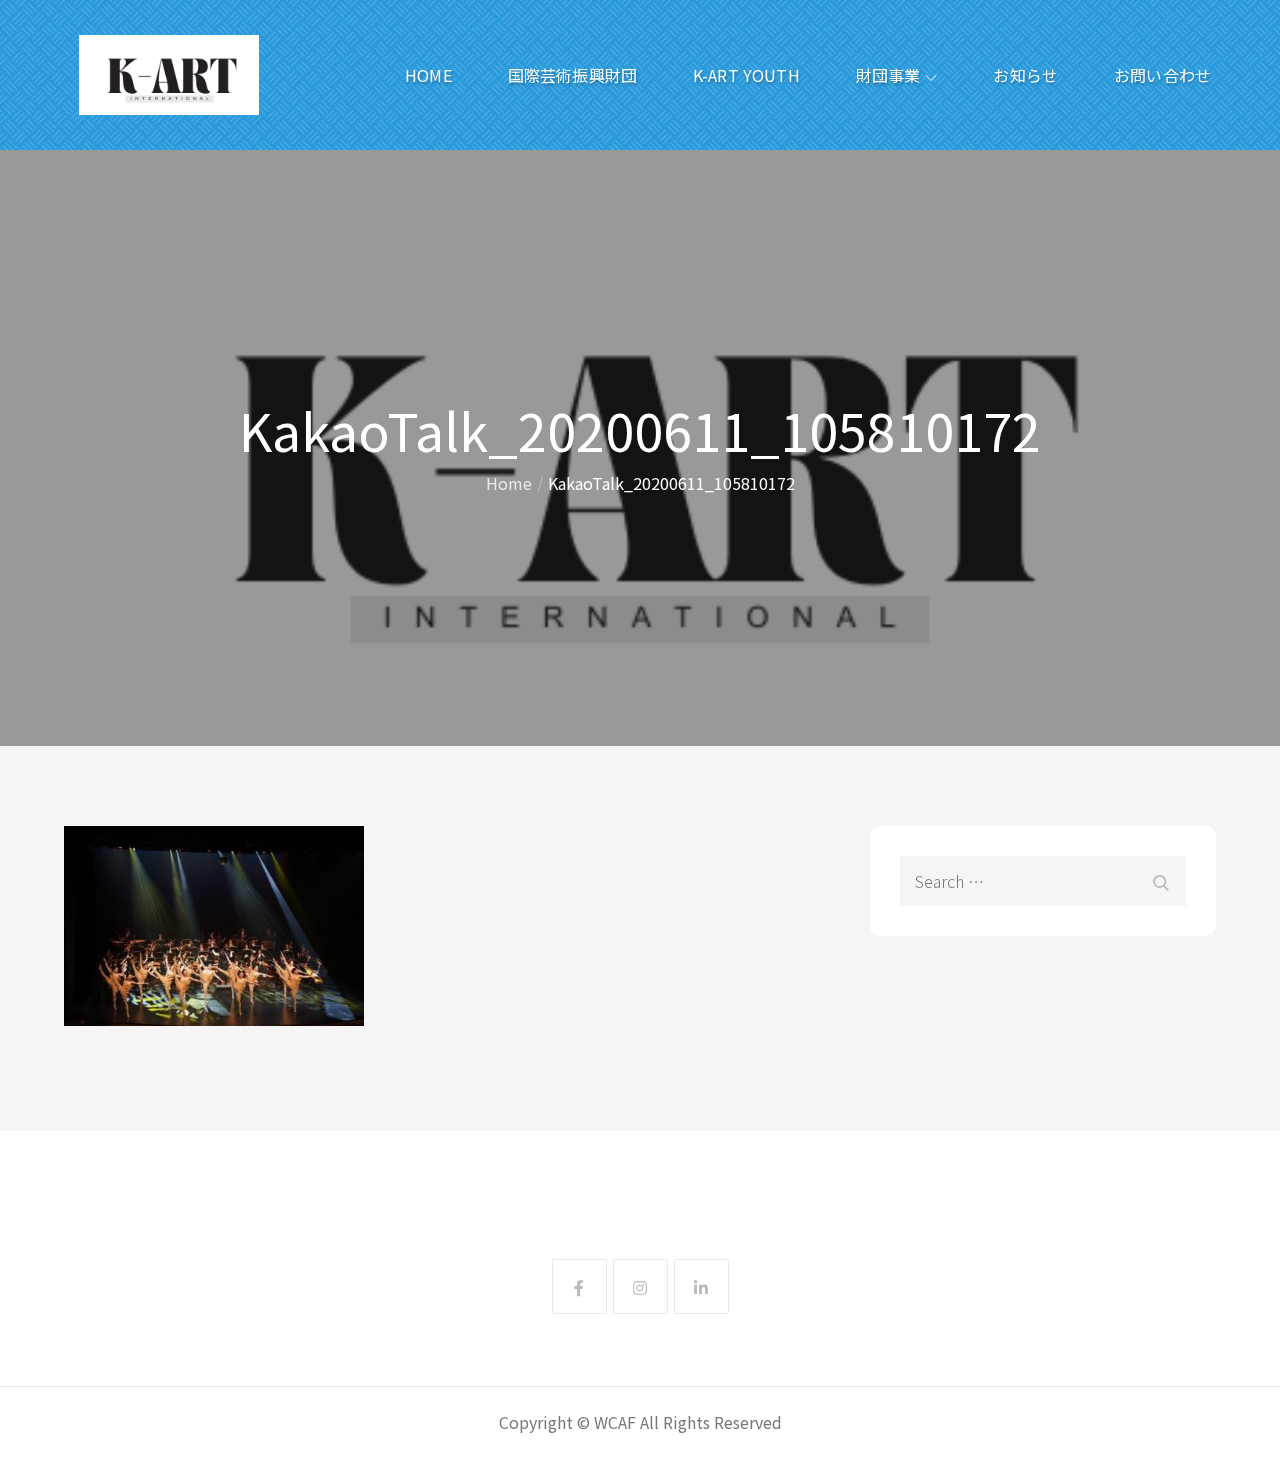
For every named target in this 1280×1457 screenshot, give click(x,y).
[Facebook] (579, 1286)
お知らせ (1025, 75)
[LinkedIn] (701, 1286)
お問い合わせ (1162, 75)
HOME (428, 75)
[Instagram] (640, 1286)
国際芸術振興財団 (572, 75)
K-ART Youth (746, 75)
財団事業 (888, 75)
